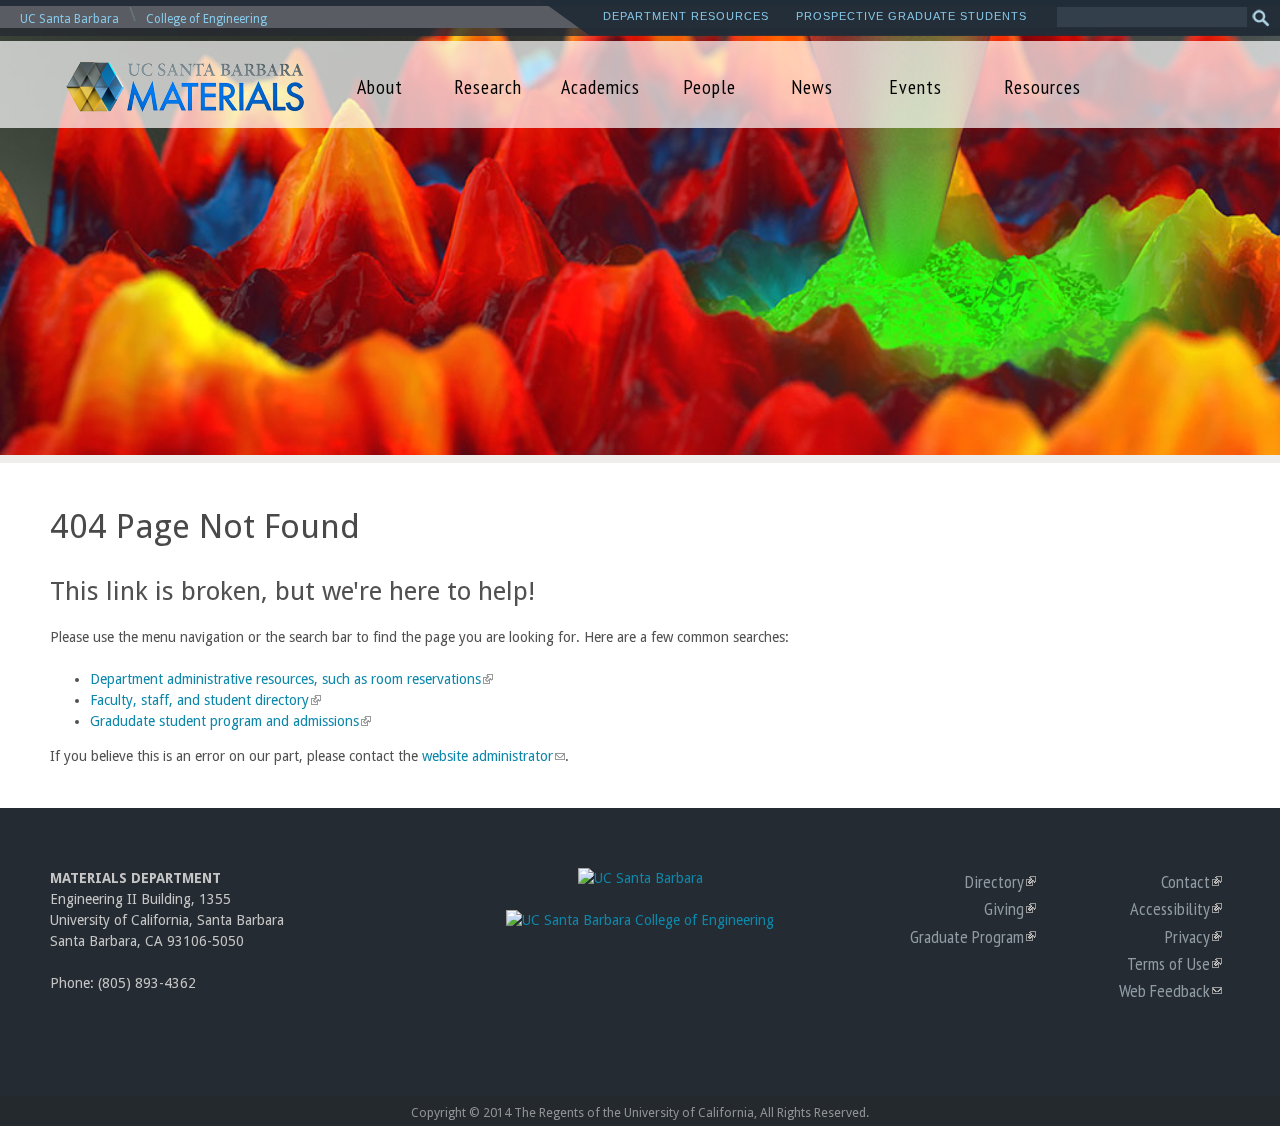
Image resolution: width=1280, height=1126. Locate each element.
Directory (1000, 881)
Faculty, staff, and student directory (203, 700)
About (380, 86)
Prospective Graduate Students (911, 16)
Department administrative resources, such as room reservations (289, 679)
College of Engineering (206, 19)
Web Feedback (1170, 990)
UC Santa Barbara (69, 19)
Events (915, 86)
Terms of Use (1174, 963)
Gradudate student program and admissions (228, 721)
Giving (1010, 908)
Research (488, 86)
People (709, 86)
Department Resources (686, 16)
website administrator (493, 756)
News (812, 86)
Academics (600, 86)
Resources (1042, 86)
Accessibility (1176, 908)
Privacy (1193, 936)
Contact (1191, 881)
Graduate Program (973, 936)
